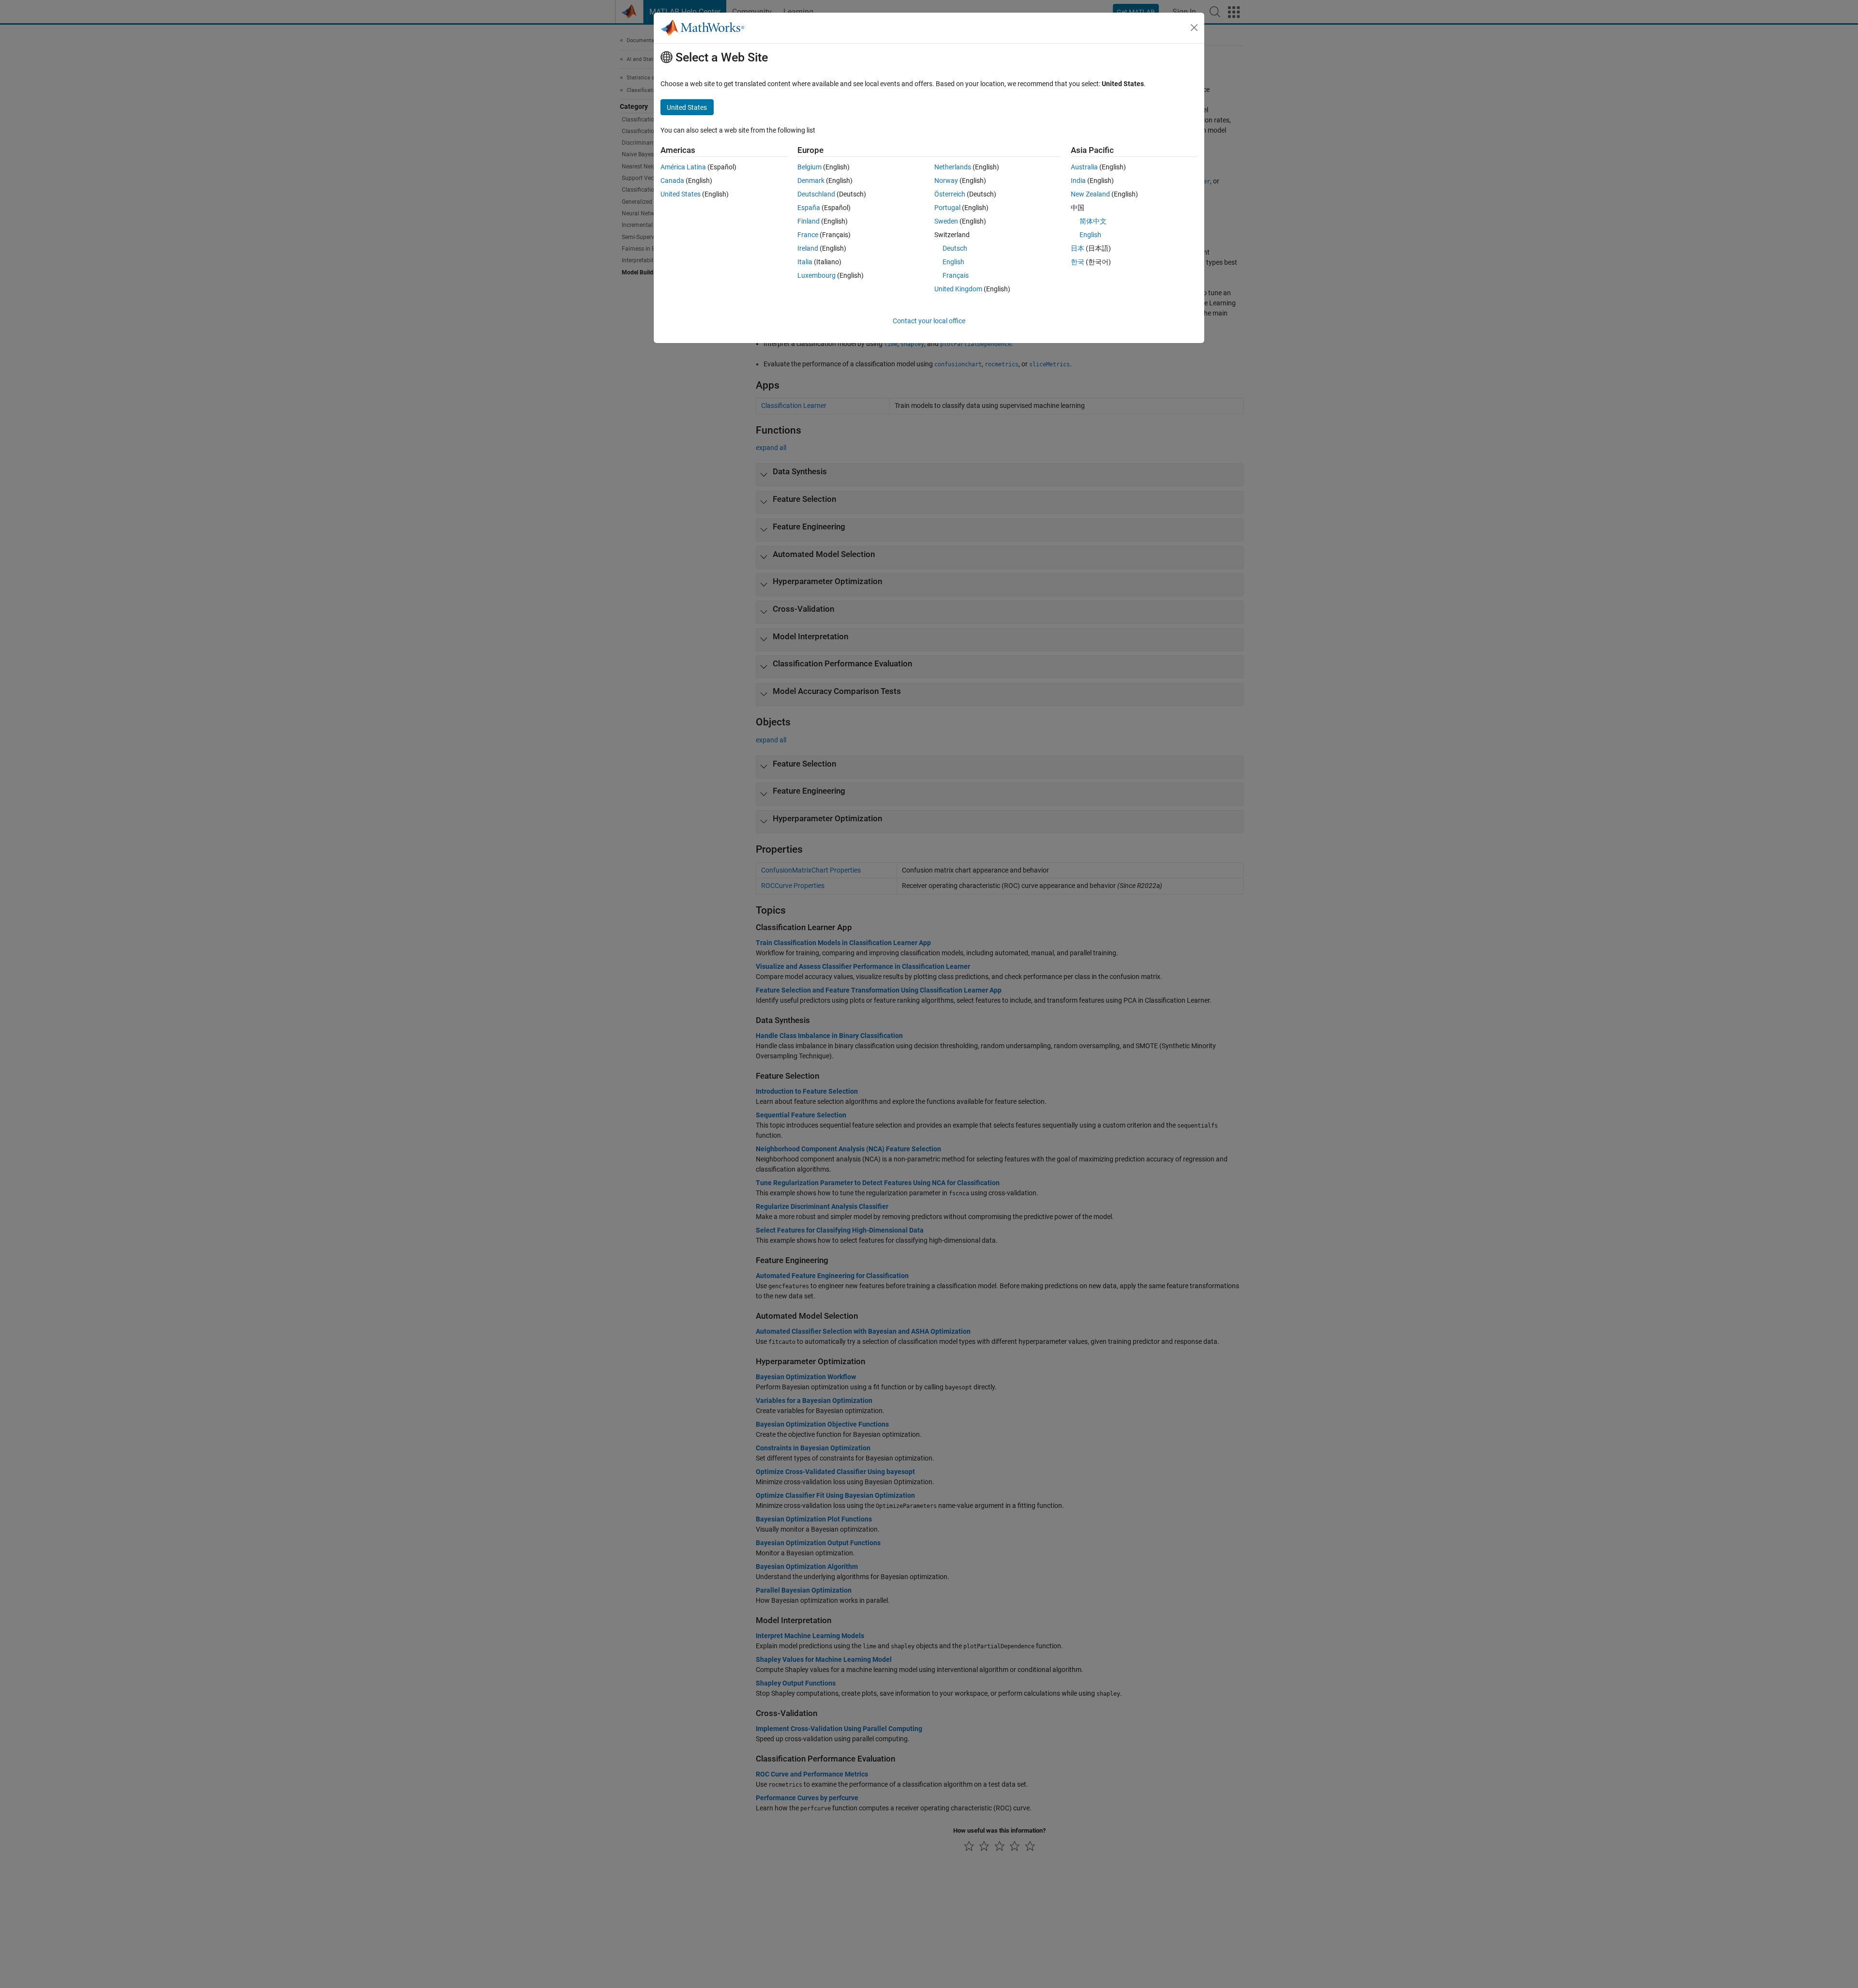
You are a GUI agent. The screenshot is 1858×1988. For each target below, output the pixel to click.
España (809, 208)
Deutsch (955, 248)
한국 (1078, 262)
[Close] (1194, 28)
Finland (809, 221)
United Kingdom (958, 289)
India (1078, 181)
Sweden (946, 221)
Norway (946, 181)
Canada (672, 181)
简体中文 (1093, 221)
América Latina (683, 167)
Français (956, 275)
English (953, 262)
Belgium (809, 167)
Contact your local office (929, 321)
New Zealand (1090, 194)
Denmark (811, 181)
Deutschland (816, 194)
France (808, 235)
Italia (805, 262)
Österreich (950, 194)
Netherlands (953, 167)
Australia (1084, 167)
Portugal (947, 208)
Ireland (808, 248)
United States (681, 194)
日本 (1078, 248)
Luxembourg (817, 275)
